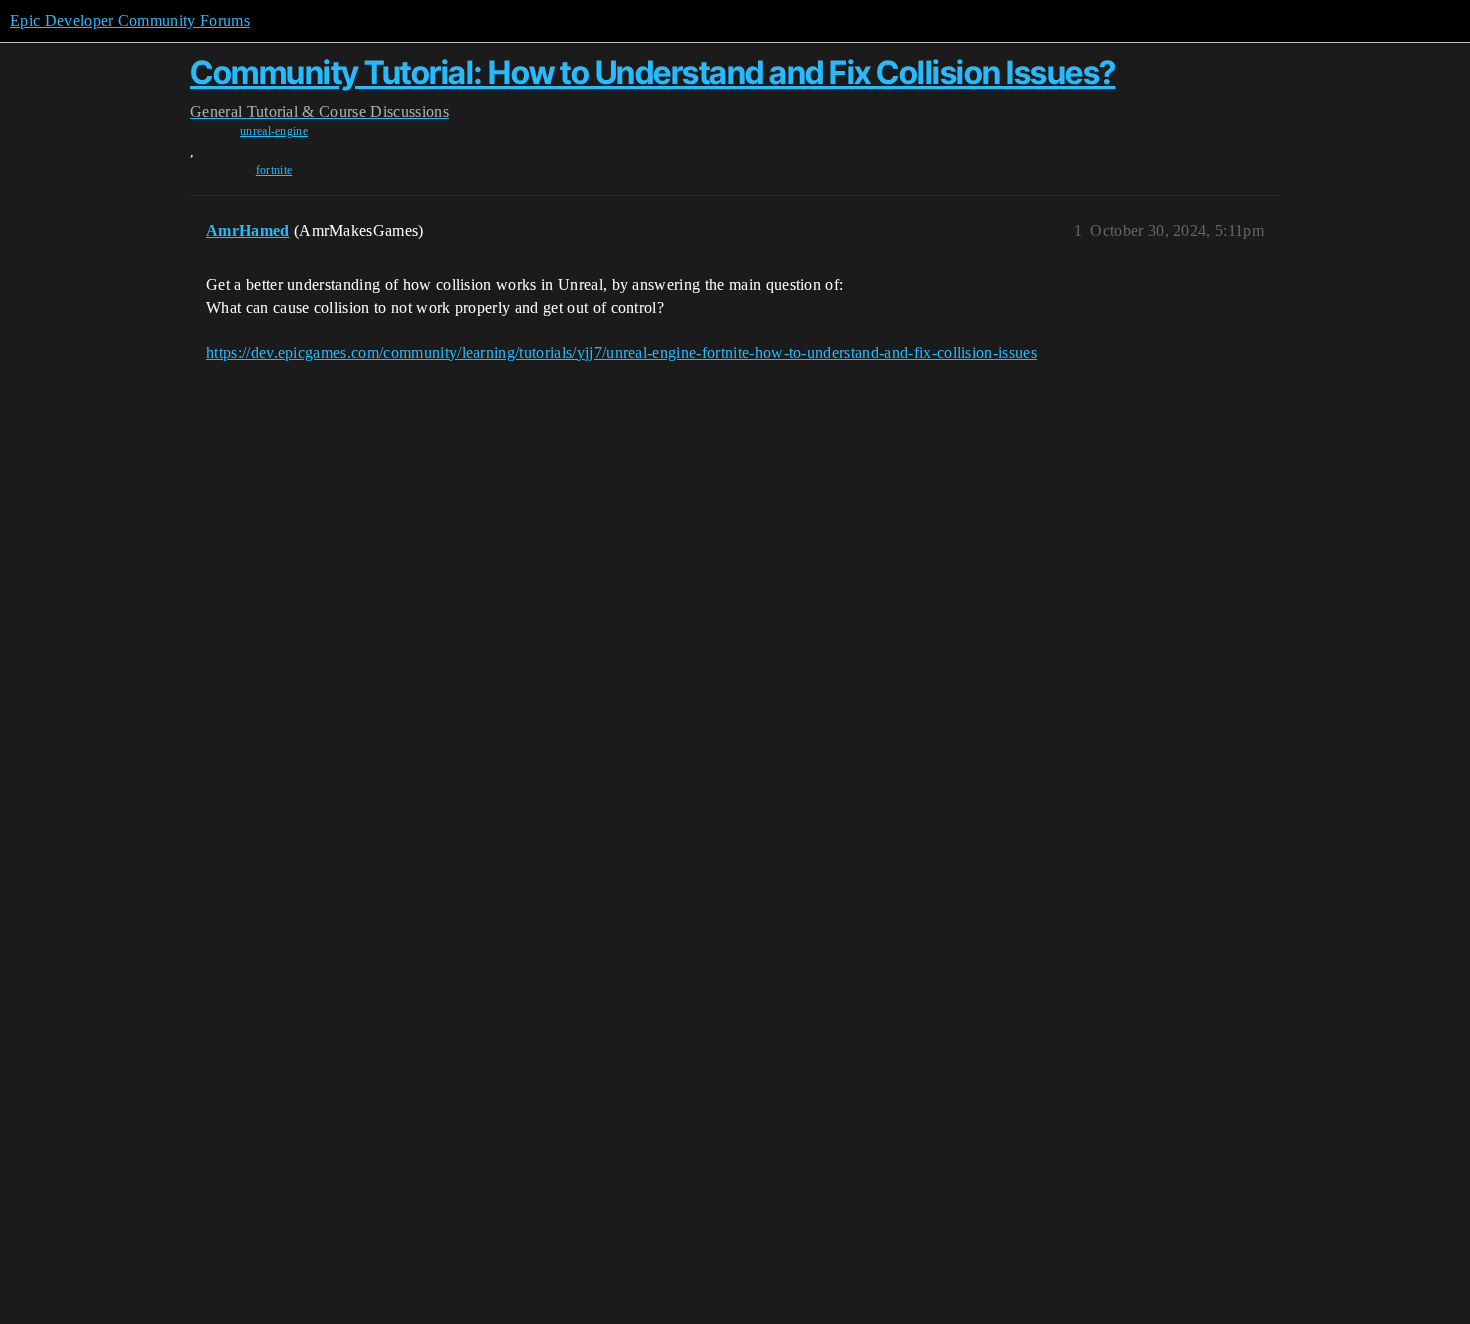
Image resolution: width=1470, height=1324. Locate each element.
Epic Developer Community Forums (130, 20)
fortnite (274, 170)
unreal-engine (274, 131)
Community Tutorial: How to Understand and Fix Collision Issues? (653, 72)
